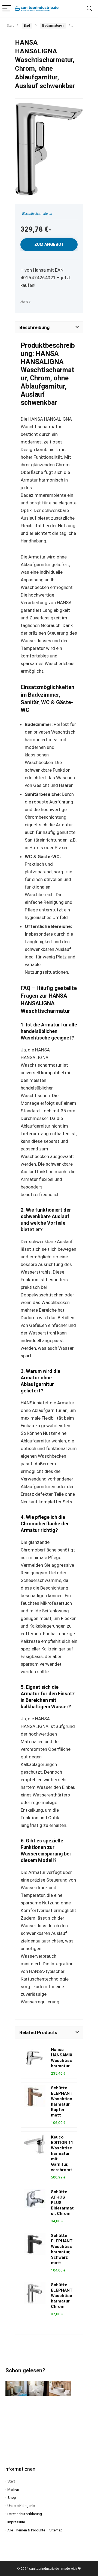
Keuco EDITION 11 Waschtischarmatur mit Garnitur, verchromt (62, 2153)
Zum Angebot (49, 244)
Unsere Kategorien (22, 2506)
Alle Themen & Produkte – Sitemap (35, 2530)
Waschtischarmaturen (37, 214)
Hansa (25, 301)
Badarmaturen (53, 26)
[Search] (90, 9)
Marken (13, 2489)
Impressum (16, 2522)
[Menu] (7, 9)
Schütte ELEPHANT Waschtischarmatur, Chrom (62, 2296)
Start (10, 26)
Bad (27, 26)
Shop (12, 2498)
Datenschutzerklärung (25, 2514)
